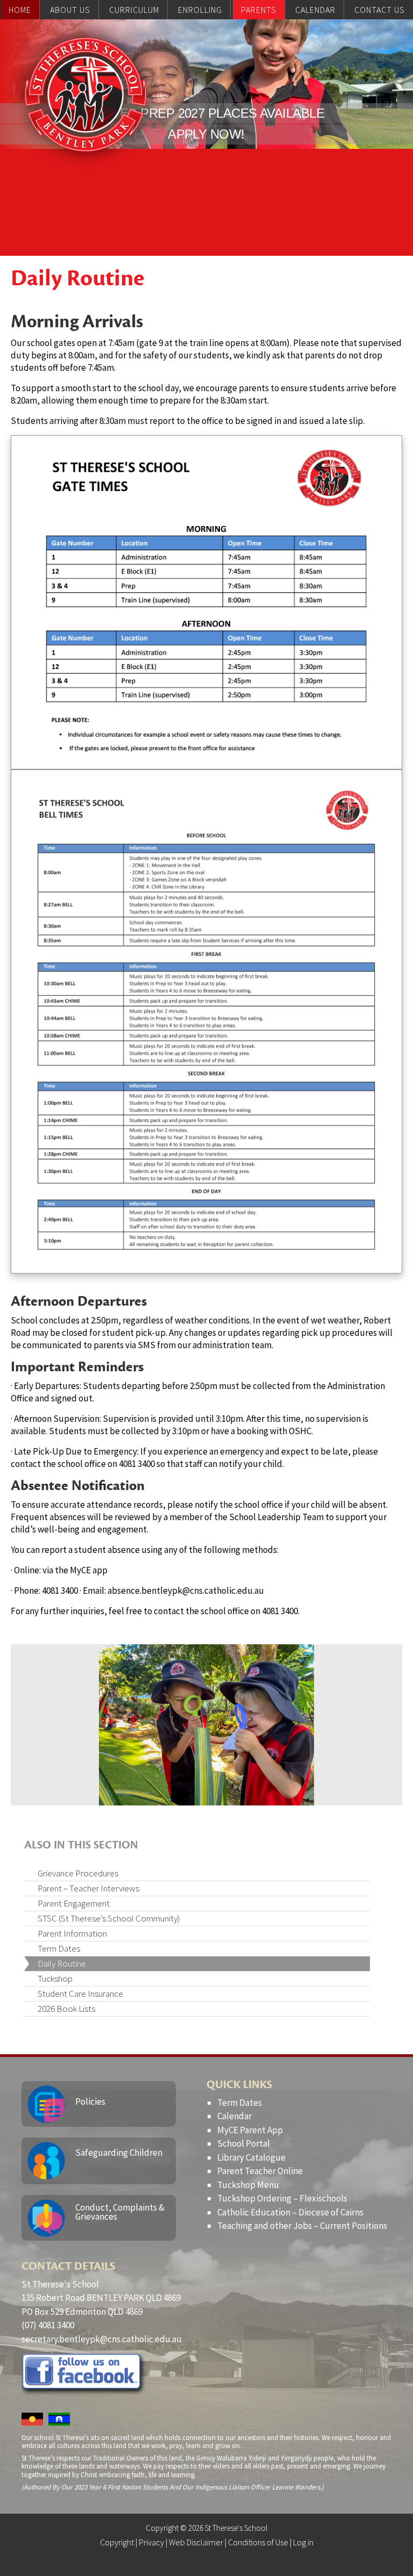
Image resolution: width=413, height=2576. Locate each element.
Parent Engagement (74, 1903)
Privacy (151, 2542)
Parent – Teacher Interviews (88, 1888)
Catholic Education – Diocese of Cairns (290, 2212)
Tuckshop (55, 1978)
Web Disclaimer (196, 2542)
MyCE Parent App (250, 2130)
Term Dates (59, 1948)
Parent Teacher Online (260, 2171)
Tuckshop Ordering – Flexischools (282, 2198)
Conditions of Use (258, 2542)
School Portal (244, 2143)
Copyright (117, 2542)
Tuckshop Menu (248, 2185)
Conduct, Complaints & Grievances (120, 2212)
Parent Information (72, 1933)
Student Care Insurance (80, 1994)
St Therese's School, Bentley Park (86, 95)
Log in (303, 2542)
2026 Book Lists (66, 2009)
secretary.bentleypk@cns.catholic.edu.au (102, 2339)
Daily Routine (62, 1963)
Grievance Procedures (78, 1873)
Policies (90, 2102)
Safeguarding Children (119, 2153)
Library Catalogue (251, 2157)
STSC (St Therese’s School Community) (109, 1918)
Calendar (234, 2116)
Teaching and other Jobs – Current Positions (302, 2226)
